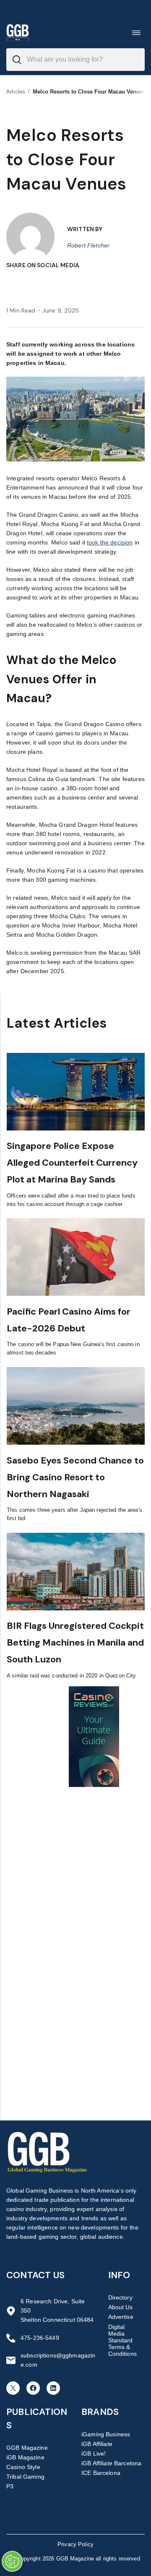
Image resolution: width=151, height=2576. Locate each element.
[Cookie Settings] (12, 2561)
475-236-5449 (40, 2338)
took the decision (110, 542)
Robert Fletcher (88, 245)
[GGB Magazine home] (18, 33)
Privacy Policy (75, 2544)
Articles (16, 92)
